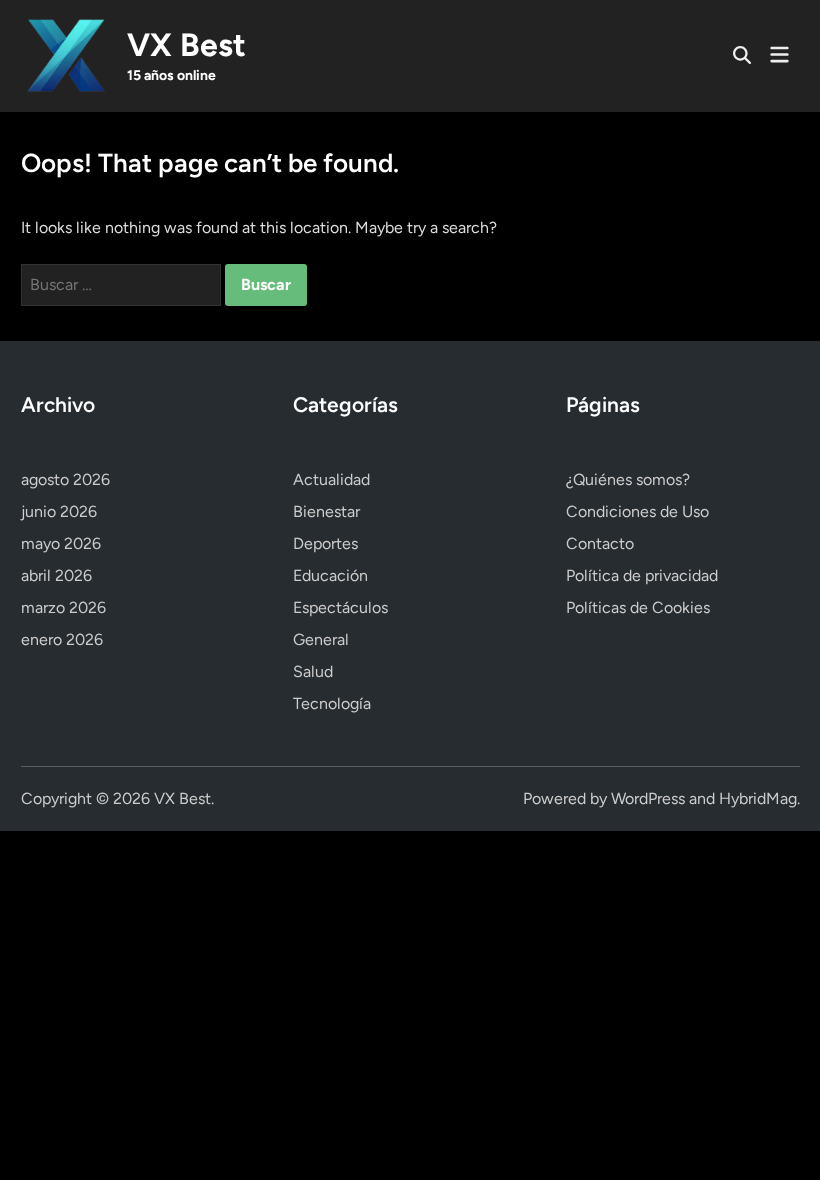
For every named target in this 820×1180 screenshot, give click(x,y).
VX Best (186, 45)
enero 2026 (62, 639)
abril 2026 (56, 575)
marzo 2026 (63, 607)
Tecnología (332, 703)
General (321, 639)
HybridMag (758, 798)
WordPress (648, 798)
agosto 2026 (65, 479)
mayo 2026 (61, 543)
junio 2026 (59, 511)
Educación (330, 575)
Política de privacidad (642, 575)
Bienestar (326, 511)
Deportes (325, 543)
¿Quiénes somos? (628, 479)
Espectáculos (340, 607)
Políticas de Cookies (638, 607)
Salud (313, 671)
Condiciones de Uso (637, 511)
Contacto (600, 543)
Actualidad (331, 479)
